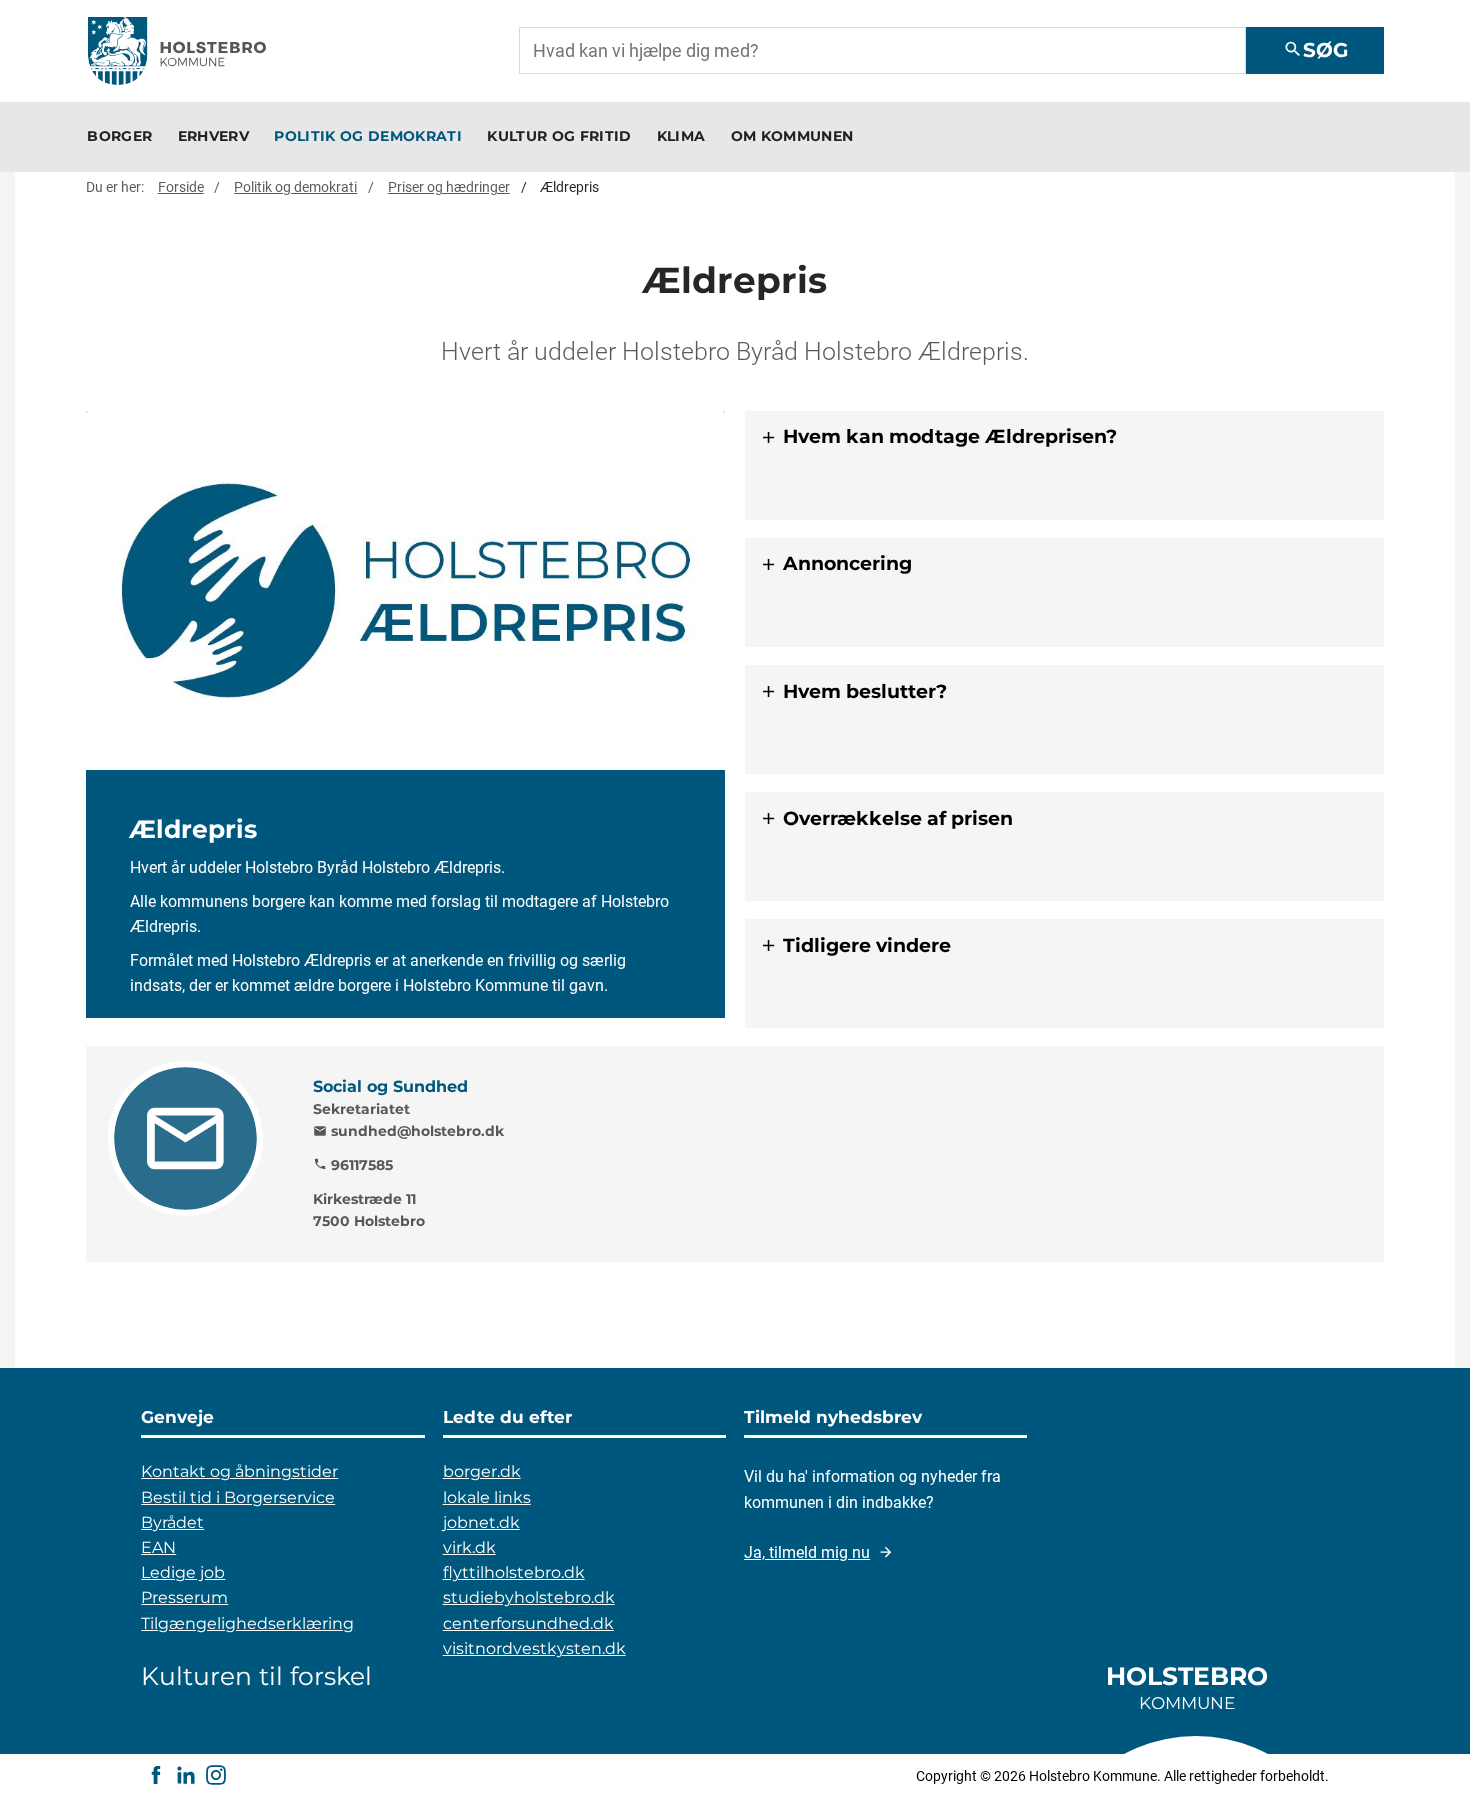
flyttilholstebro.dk (514, 1572)
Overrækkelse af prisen (898, 818)
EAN (158, 1547)
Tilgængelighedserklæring (247, 1623)
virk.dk (469, 1547)
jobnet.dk (481, 1522)
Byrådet (172, 1522)
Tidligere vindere (867, 945)
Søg (1315, 50)
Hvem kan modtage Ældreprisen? (950, 436)
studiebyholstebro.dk (529, 1597)
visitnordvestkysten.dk (534, 1648)
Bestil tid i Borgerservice (238, 1497)
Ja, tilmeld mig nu (807, 1552)
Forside (181, 187)
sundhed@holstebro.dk (408, 1131)
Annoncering (847, 563)
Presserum (184, 1597)
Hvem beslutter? (865, 691)
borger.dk (482, 1471)
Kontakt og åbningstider (239, 1471)
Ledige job (183, 1572)
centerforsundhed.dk (528, 1623)
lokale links (487, 1497)
